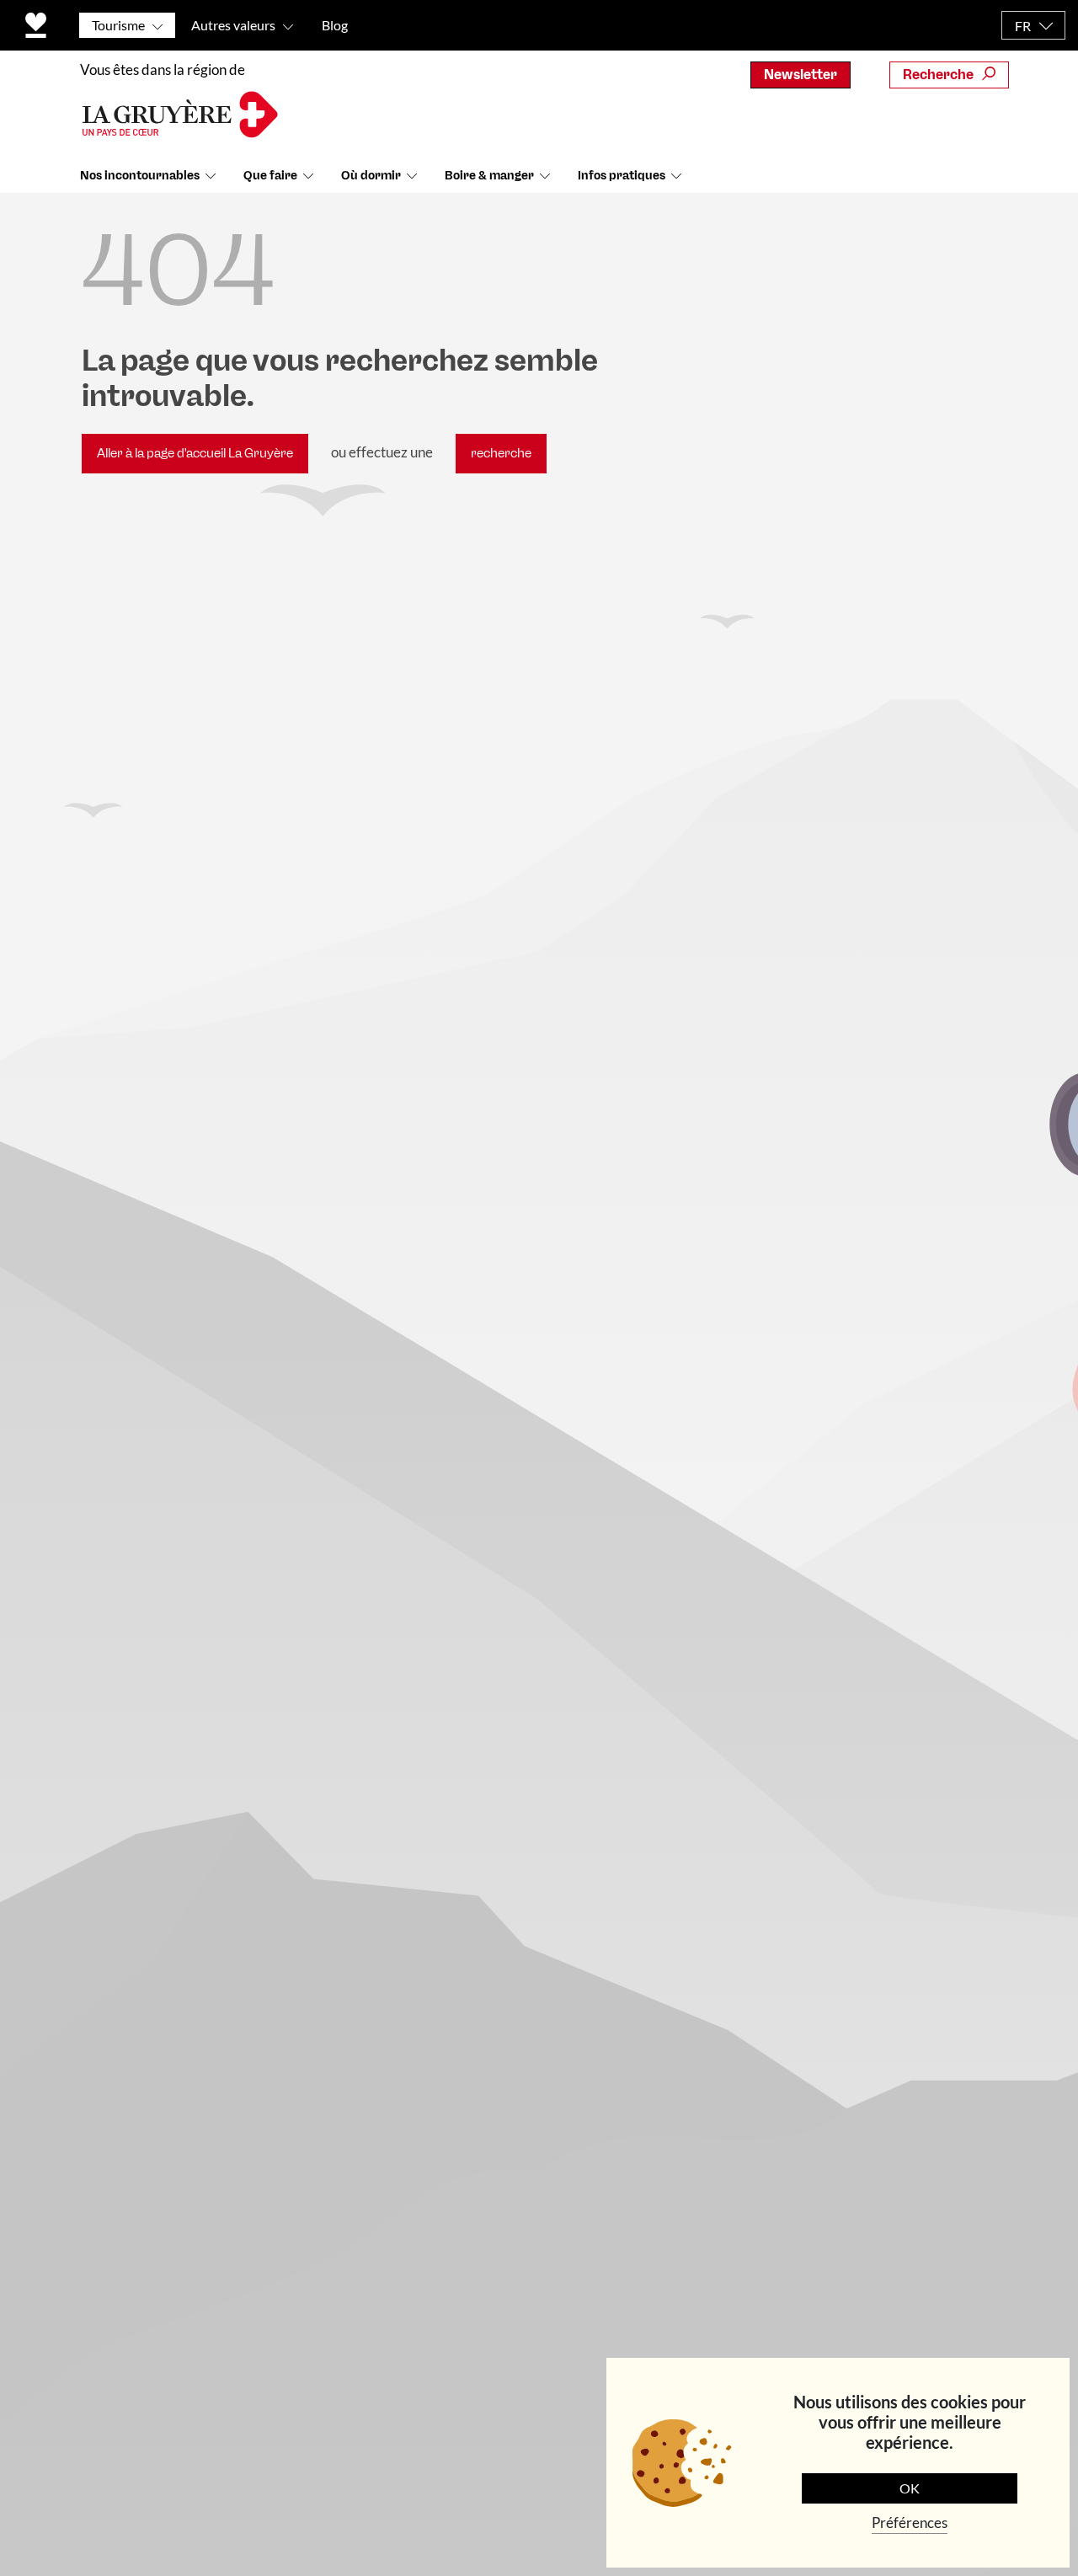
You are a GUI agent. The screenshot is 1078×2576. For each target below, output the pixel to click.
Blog (335, 25)
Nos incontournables (140, 176)
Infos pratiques (622, 176)
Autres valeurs (233, 25)
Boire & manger (489, 176)
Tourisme (118, 25)
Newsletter (800, 75)
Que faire (270, 176)
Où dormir (371, 176)
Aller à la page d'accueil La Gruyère (195, 453)
